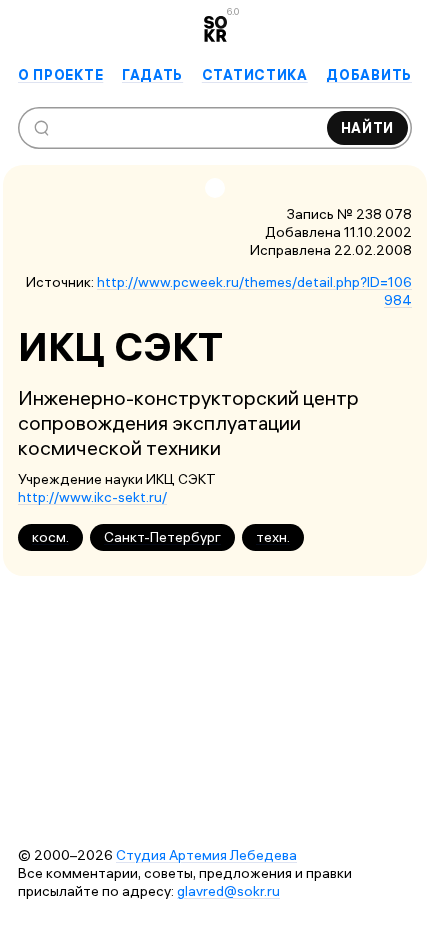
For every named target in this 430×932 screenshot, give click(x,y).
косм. (50, 537)
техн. (273, 537)
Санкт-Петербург (162, 537)
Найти (368, 128)
